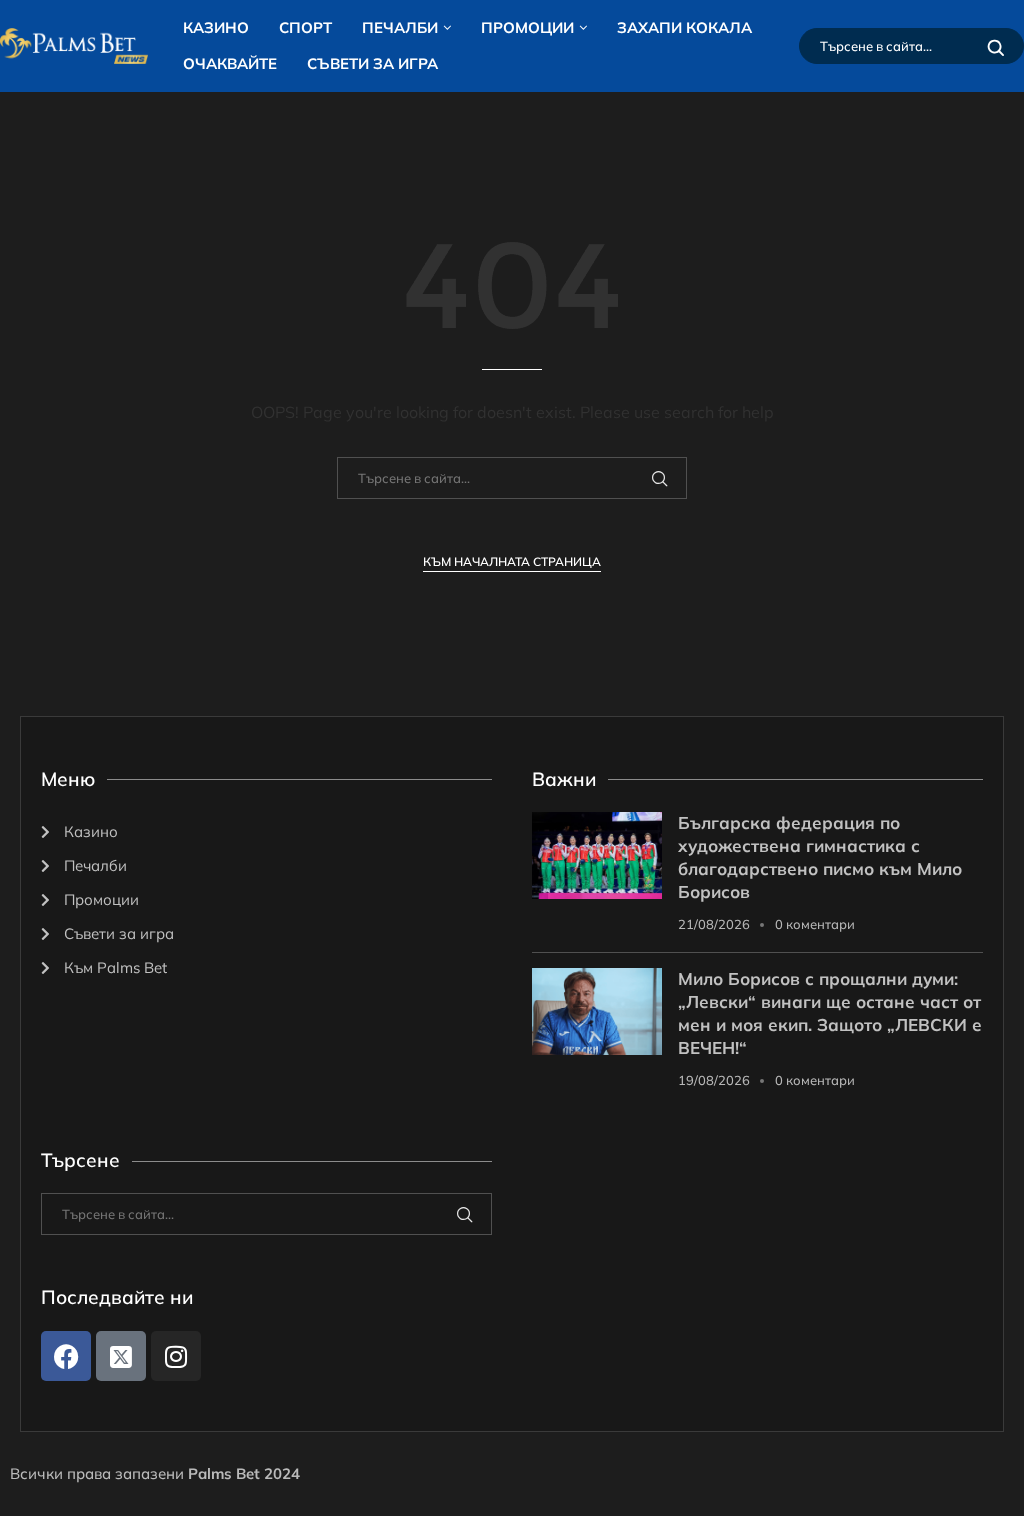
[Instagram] (176, 1356)
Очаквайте (230, 63)
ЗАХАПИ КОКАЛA (684, 27)
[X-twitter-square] (121, 1356)
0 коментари (815, 924)
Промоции (527, 27)
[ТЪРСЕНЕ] (996, 46)
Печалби (400, 27)
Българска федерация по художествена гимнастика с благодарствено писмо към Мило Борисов (820, 857)
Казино (216, 27)
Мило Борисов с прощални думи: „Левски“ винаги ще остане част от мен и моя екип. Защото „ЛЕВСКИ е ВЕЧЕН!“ (830, 1013)
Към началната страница (512, 561)
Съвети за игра (372, 63)
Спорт (305, 27)
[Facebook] (66, 1356)
